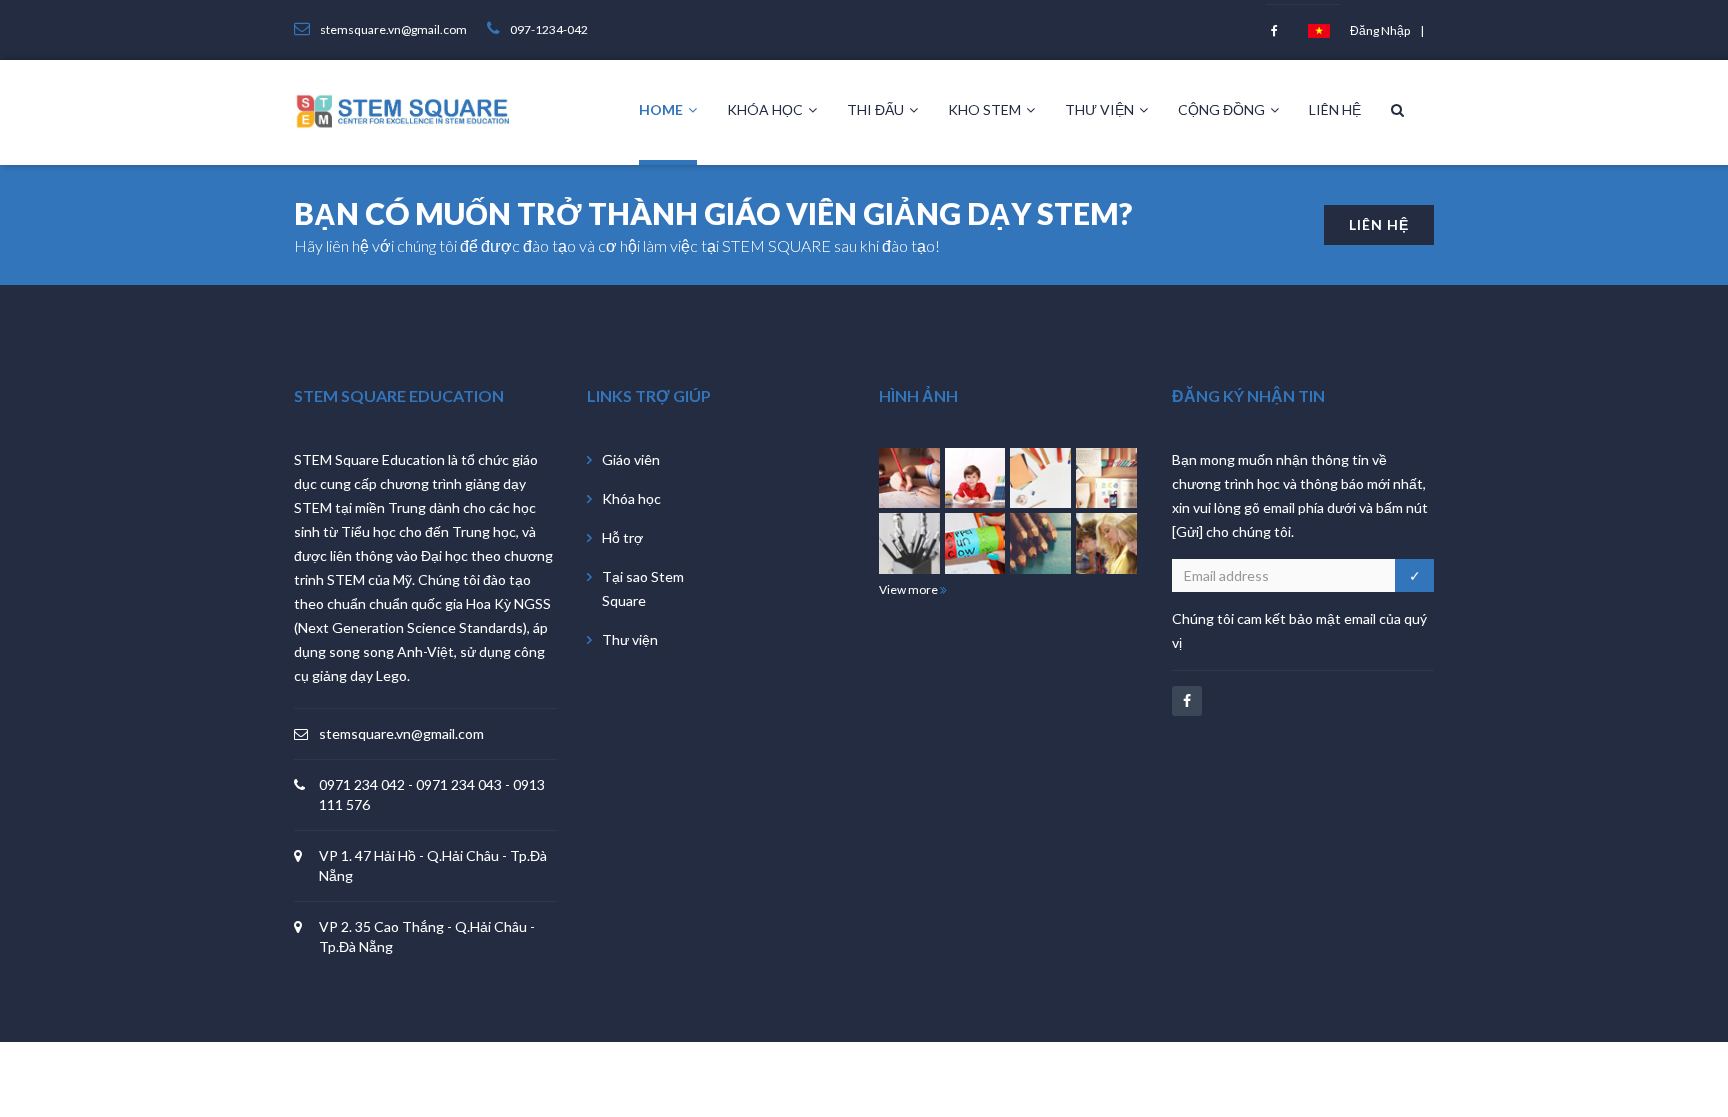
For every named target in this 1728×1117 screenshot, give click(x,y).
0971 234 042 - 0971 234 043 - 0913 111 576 (432, 794)
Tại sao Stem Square (643, 588)
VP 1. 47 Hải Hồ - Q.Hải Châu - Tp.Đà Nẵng (433, 865)
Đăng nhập (1380, 30)
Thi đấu (875, 109)
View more (909, 589)
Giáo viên (631, 459)
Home (661, 109)
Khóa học (765, 109)
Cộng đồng (1221, 109)
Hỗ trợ (622, 537)
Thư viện (1099, 109)
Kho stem (984, 109)
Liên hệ (1335, 109)
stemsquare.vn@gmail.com (401, 733)
